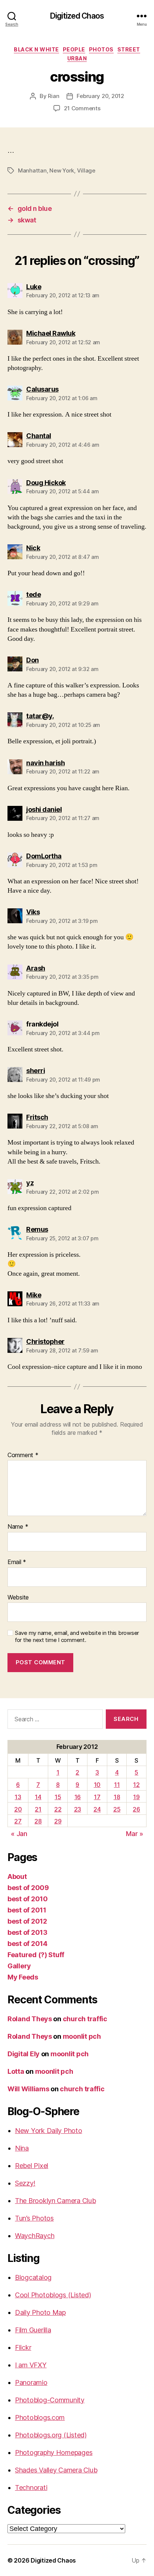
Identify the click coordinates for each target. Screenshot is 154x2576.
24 (97, 1809)
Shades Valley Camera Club (56, 2470)
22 (58, 1809)
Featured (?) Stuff (36, 1955)
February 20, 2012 (100, 96)
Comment (23, 1455)
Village (86, 170)
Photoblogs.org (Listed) (51, 2435)
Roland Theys (30, 2019)
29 (58, 1821)
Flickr (23, 2347)
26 (136, 1809)
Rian (53, 96)
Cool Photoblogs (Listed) (53, 2295)
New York (62, 170)
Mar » (135, 1834)
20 (18, 1809)
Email (17, 1562)
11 (117, 1785)
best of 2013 (27, 1932)
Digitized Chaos (77, 16)
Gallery (19, 1966)
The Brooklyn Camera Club (56, 2201)
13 (18, 1797)
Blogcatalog (33, 2277)
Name (18, 1527)
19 (136, 1797)
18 (117, 1797)
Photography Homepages (54, 2452)
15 (58, 1797)
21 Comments (82, 108)
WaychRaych (35, 2236)
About (17, 1876)
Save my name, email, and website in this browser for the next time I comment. (77, 1637)
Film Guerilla (33, 2330)
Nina (22, 2148)
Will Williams (28, 2089)
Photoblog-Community (50, 2400)
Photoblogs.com (40, 2417)
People (74, 49)
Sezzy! (25, 2183)
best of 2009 (28, 1888)
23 (78, 1809)
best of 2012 (27, 1921)
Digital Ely (24, 2054)
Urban (77, 58)
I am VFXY (31, 2365)
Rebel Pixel (32, 2166)
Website (18, 1598)
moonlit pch (82, 2036)
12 (136, 1785)
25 (117, 1809)
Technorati (31, 2488)
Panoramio (31, 2382)
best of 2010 (28, 1899)
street (129, 49)
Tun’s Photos (34, 2218)
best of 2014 (27, 1944)
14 (38, 1797)
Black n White (36, 49)
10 (97, 1785)
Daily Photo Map (40, 2312)
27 (18, 1821)
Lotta (16, 2071)
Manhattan (32, 170)
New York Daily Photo (49, 2131)
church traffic (85, 2019)
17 (97, 1797)
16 (78, 1797)
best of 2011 (27, 1910)
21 (38, 1809)
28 (38, 1821)
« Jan (19, 1834)
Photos (101, 49)
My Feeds (23, 1977)
